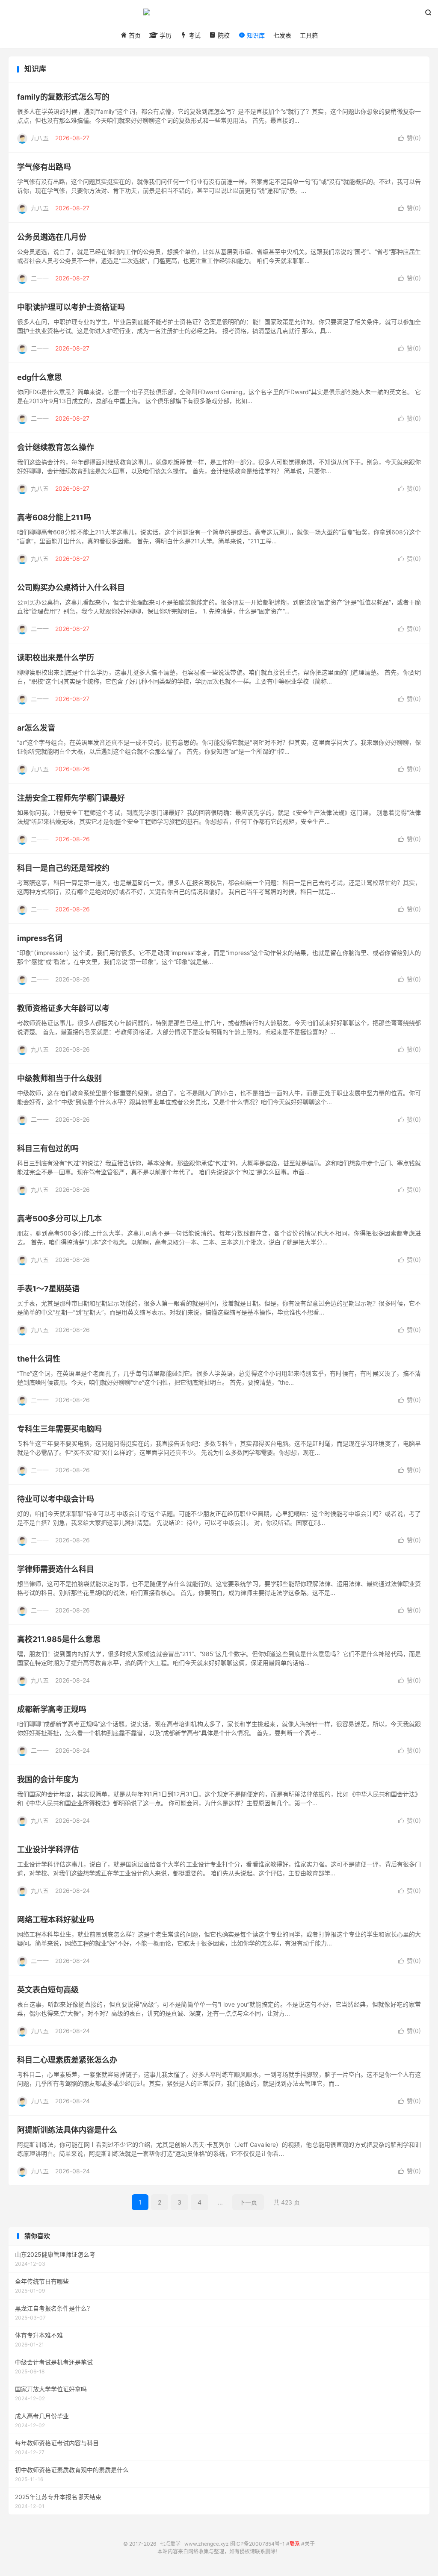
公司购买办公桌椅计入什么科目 (71, 588)
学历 (165, 35)
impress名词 (40, 938)
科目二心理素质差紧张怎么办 (67, 2060)
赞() (410, 138)
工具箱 (309, 35)
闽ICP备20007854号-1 (257, 2544)
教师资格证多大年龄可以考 (63, 1008)
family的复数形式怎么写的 (63, 97)
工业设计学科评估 (48, 1849)
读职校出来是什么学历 (56, 658)
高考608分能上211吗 (54, 517)
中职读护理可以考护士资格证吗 (71, 307)
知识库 (255, 35)
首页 (134, 35)
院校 (223, 35)
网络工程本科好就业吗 (56, 1920)
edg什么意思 (40, 377)
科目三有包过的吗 (48, 1148)
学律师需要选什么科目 (56, 1569)
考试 (194, 35)
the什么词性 (39, 1359)
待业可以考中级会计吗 (56, 1499)
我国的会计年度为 (48, 1779)
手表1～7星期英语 (48, 1289)
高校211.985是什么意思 (59, 1639)
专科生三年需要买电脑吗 (59, 1429)
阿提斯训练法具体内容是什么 (67, 2130)
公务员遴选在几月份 (52, 237)
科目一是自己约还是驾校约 (63, 868)
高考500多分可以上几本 (59, 1219)
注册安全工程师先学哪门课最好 (71, 798)
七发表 (282, 35)
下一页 (248, 2202)
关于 (310, 2544)
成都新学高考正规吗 (52, 1709)
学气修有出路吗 (44, 167)
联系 (295, 2544)
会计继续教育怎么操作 (56, 447)
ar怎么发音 (36, 728)
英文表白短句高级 (48, 1990)
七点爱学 (219, 15)
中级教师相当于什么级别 (59, 1078)
